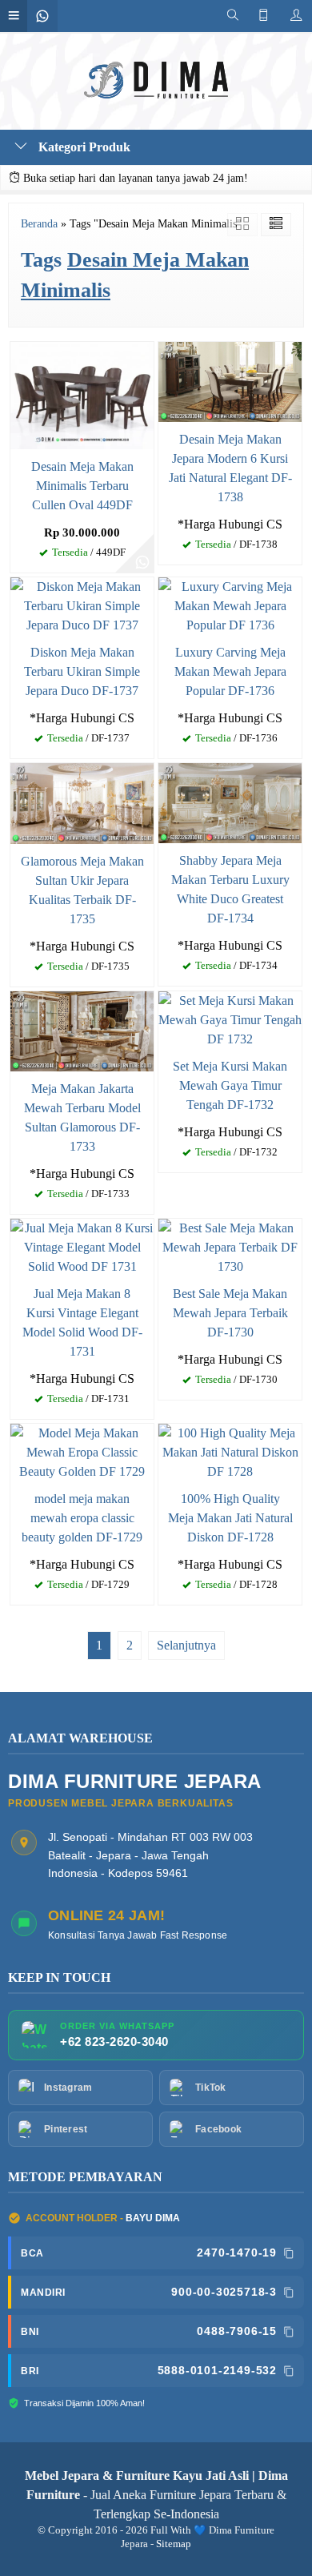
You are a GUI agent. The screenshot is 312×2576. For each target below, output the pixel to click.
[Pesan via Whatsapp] (142, 561)
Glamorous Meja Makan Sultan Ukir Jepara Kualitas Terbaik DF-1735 (82, 890)
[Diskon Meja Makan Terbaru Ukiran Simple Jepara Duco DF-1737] (82, 604)
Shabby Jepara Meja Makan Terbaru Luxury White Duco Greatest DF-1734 (230, 889)
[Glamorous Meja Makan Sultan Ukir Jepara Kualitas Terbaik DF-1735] (82, 802)
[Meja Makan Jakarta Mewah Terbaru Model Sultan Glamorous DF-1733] (82, 1029)
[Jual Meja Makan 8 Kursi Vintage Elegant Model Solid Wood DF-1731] (82, 1246)
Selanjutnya (186, 1645)
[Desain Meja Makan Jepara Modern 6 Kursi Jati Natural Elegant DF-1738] (230, 380)
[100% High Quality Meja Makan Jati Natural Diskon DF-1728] (230, 1451)
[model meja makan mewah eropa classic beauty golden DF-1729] (82, 1451)
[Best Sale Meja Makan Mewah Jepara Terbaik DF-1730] (230, 1246)
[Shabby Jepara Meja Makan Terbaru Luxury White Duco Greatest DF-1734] (230, 801)
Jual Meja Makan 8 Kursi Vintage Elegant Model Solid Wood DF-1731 (82, 1322)
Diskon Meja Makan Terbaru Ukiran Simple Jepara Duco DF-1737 (82, 671)
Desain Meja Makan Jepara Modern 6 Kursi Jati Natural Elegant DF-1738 (230, 468)
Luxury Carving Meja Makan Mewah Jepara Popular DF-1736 (230, 671)
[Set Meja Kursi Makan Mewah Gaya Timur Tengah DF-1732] (230, 1018)
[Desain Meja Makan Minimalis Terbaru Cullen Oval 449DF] (82, 394)
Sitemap (174, 2544)
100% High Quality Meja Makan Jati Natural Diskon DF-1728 (230, 1518)
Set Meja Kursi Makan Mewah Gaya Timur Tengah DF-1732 (230, 1085)
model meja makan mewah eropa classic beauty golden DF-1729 (82, 1518)
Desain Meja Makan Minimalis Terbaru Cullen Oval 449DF (82, 486)
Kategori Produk (83, 147)
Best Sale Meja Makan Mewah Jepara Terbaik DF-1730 (230, 1313)
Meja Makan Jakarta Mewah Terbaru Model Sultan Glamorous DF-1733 (82, 1117)
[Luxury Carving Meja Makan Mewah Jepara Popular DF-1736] (230, 604)
